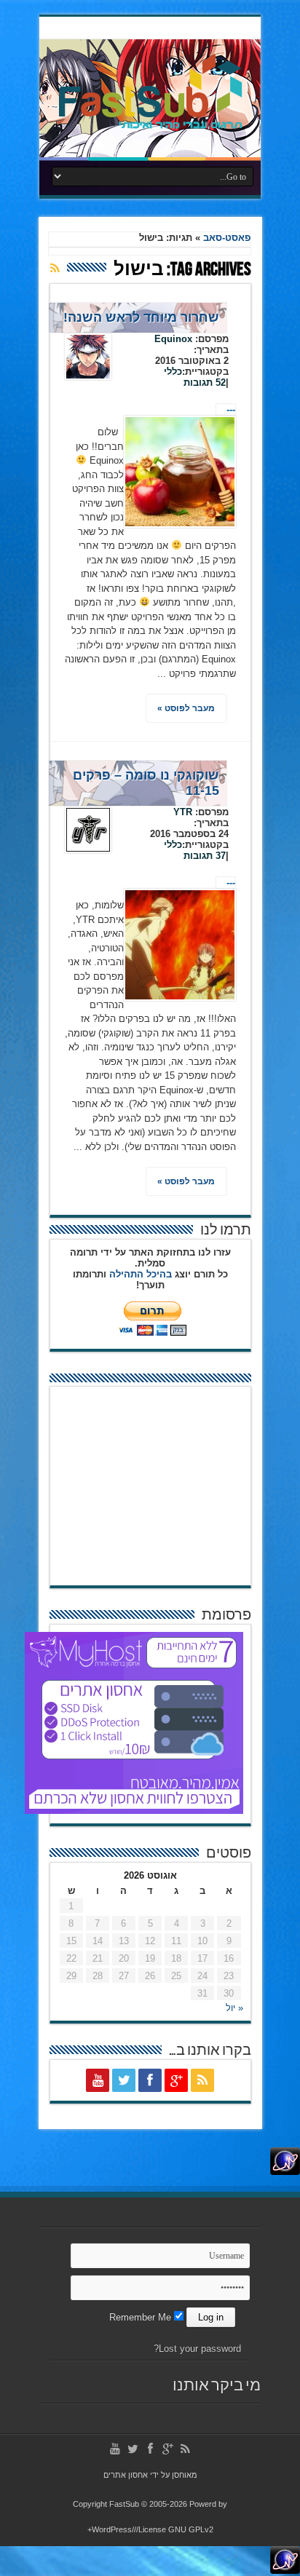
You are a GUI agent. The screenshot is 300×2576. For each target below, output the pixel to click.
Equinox (173, 339)
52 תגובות (205, 383)
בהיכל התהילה (141, 1274)
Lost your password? (197, 2349)
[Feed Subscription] (55, 268)
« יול (234, 2008)
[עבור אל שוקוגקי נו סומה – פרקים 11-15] (180, 945)
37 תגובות (205, 856)
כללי (173, 372)
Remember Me (142, 2317)
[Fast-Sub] (150, 124)
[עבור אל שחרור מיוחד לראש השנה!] (180, 472)
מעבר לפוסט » (186, 708)
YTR (183, 812)
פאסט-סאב (227, 238)
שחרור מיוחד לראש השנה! (141, 317)
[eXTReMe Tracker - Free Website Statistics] (285, 2172)
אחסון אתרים (126, 2475)
